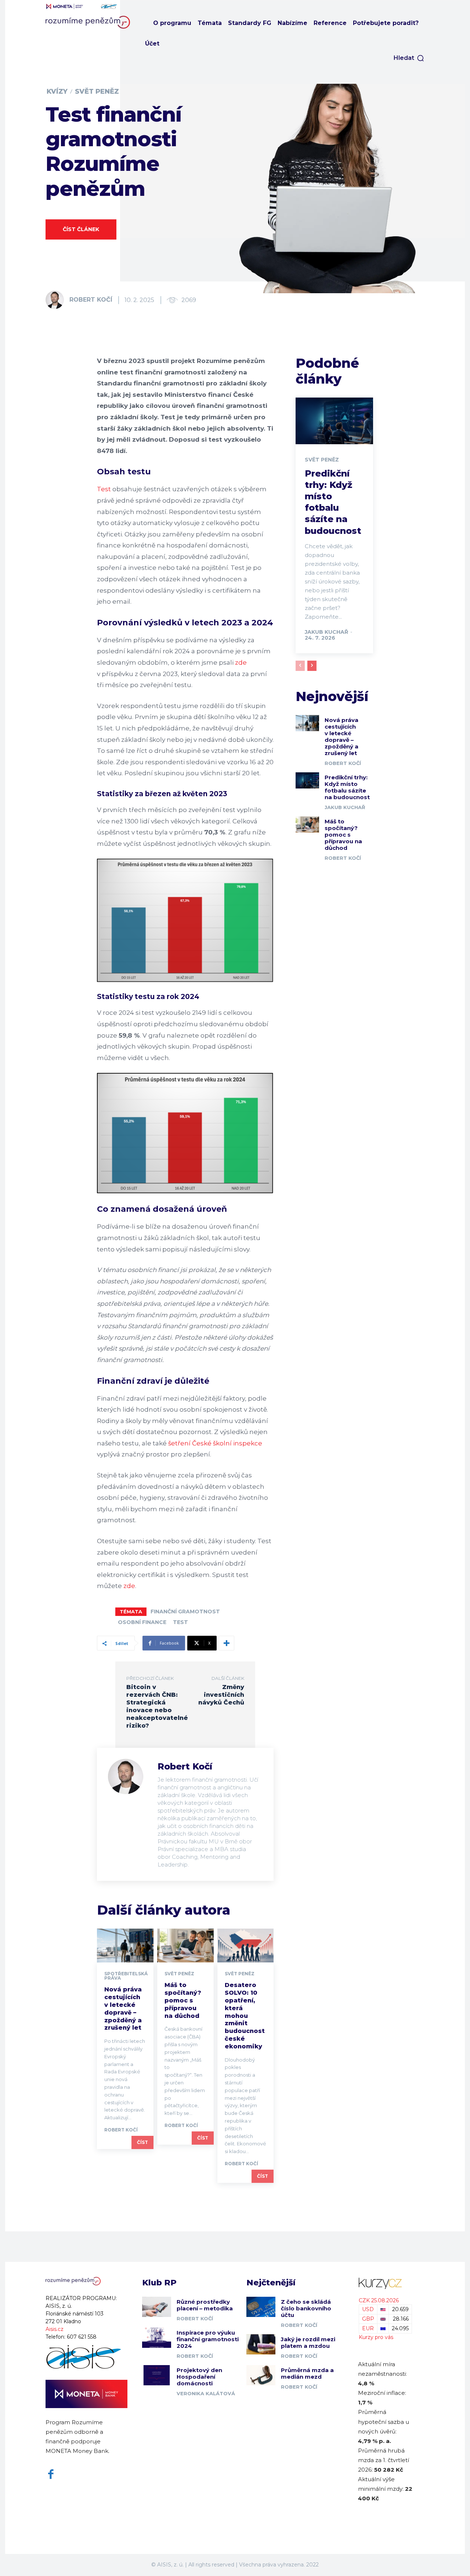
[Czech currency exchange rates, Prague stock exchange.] (385, 2283)
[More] (227, 1643)
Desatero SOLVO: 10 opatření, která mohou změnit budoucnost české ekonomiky (245, 2015)
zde (241, 662)
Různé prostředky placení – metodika (205, 2305)
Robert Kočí (91, 300)
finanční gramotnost (185, 1612)
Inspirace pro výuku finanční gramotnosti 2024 (208, 2339)
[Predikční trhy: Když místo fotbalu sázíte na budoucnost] (334, 421)
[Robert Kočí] (57, 300)
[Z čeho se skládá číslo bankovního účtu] (261, 2307)
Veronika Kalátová (206, 2393)
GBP (368, 2319)
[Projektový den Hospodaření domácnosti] (157, 2375)
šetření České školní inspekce (215, 1443)
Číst (142, 2142)
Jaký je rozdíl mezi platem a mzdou (308, 2343)
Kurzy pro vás (376, 2337)
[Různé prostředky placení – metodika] (157, 2307)
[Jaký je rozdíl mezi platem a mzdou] (261, 2344)
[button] (409, 58)
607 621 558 (82, 2337)
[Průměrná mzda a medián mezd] (261, 2375)
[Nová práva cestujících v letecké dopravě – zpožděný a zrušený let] (125, 1946)
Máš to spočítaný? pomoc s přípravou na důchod (183, 2000)
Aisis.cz (55, 2329)
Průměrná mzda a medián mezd (307, 2373)
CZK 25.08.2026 (379, 2300)
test (180, 1622)
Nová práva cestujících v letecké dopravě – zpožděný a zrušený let (123, 2009)
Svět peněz (97, 91)
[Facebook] (51, 2474)
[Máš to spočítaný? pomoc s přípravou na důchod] (185, 1946)
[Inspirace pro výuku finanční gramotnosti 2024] (157, 2338)
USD (368, 2309)
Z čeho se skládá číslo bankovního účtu (306, 2308)
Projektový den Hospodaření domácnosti (199, 2377)
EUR (368, 2328)
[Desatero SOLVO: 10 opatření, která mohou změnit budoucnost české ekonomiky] (246, 1946)
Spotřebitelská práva (126, 1976)
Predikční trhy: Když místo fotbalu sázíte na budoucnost (347, 787)
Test (104, 489)
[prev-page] (300, 666)
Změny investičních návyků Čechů (221, 1695)
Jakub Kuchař (326, 632)
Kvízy (57, 91)
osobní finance (142, 1622)
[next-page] (312, 666)
